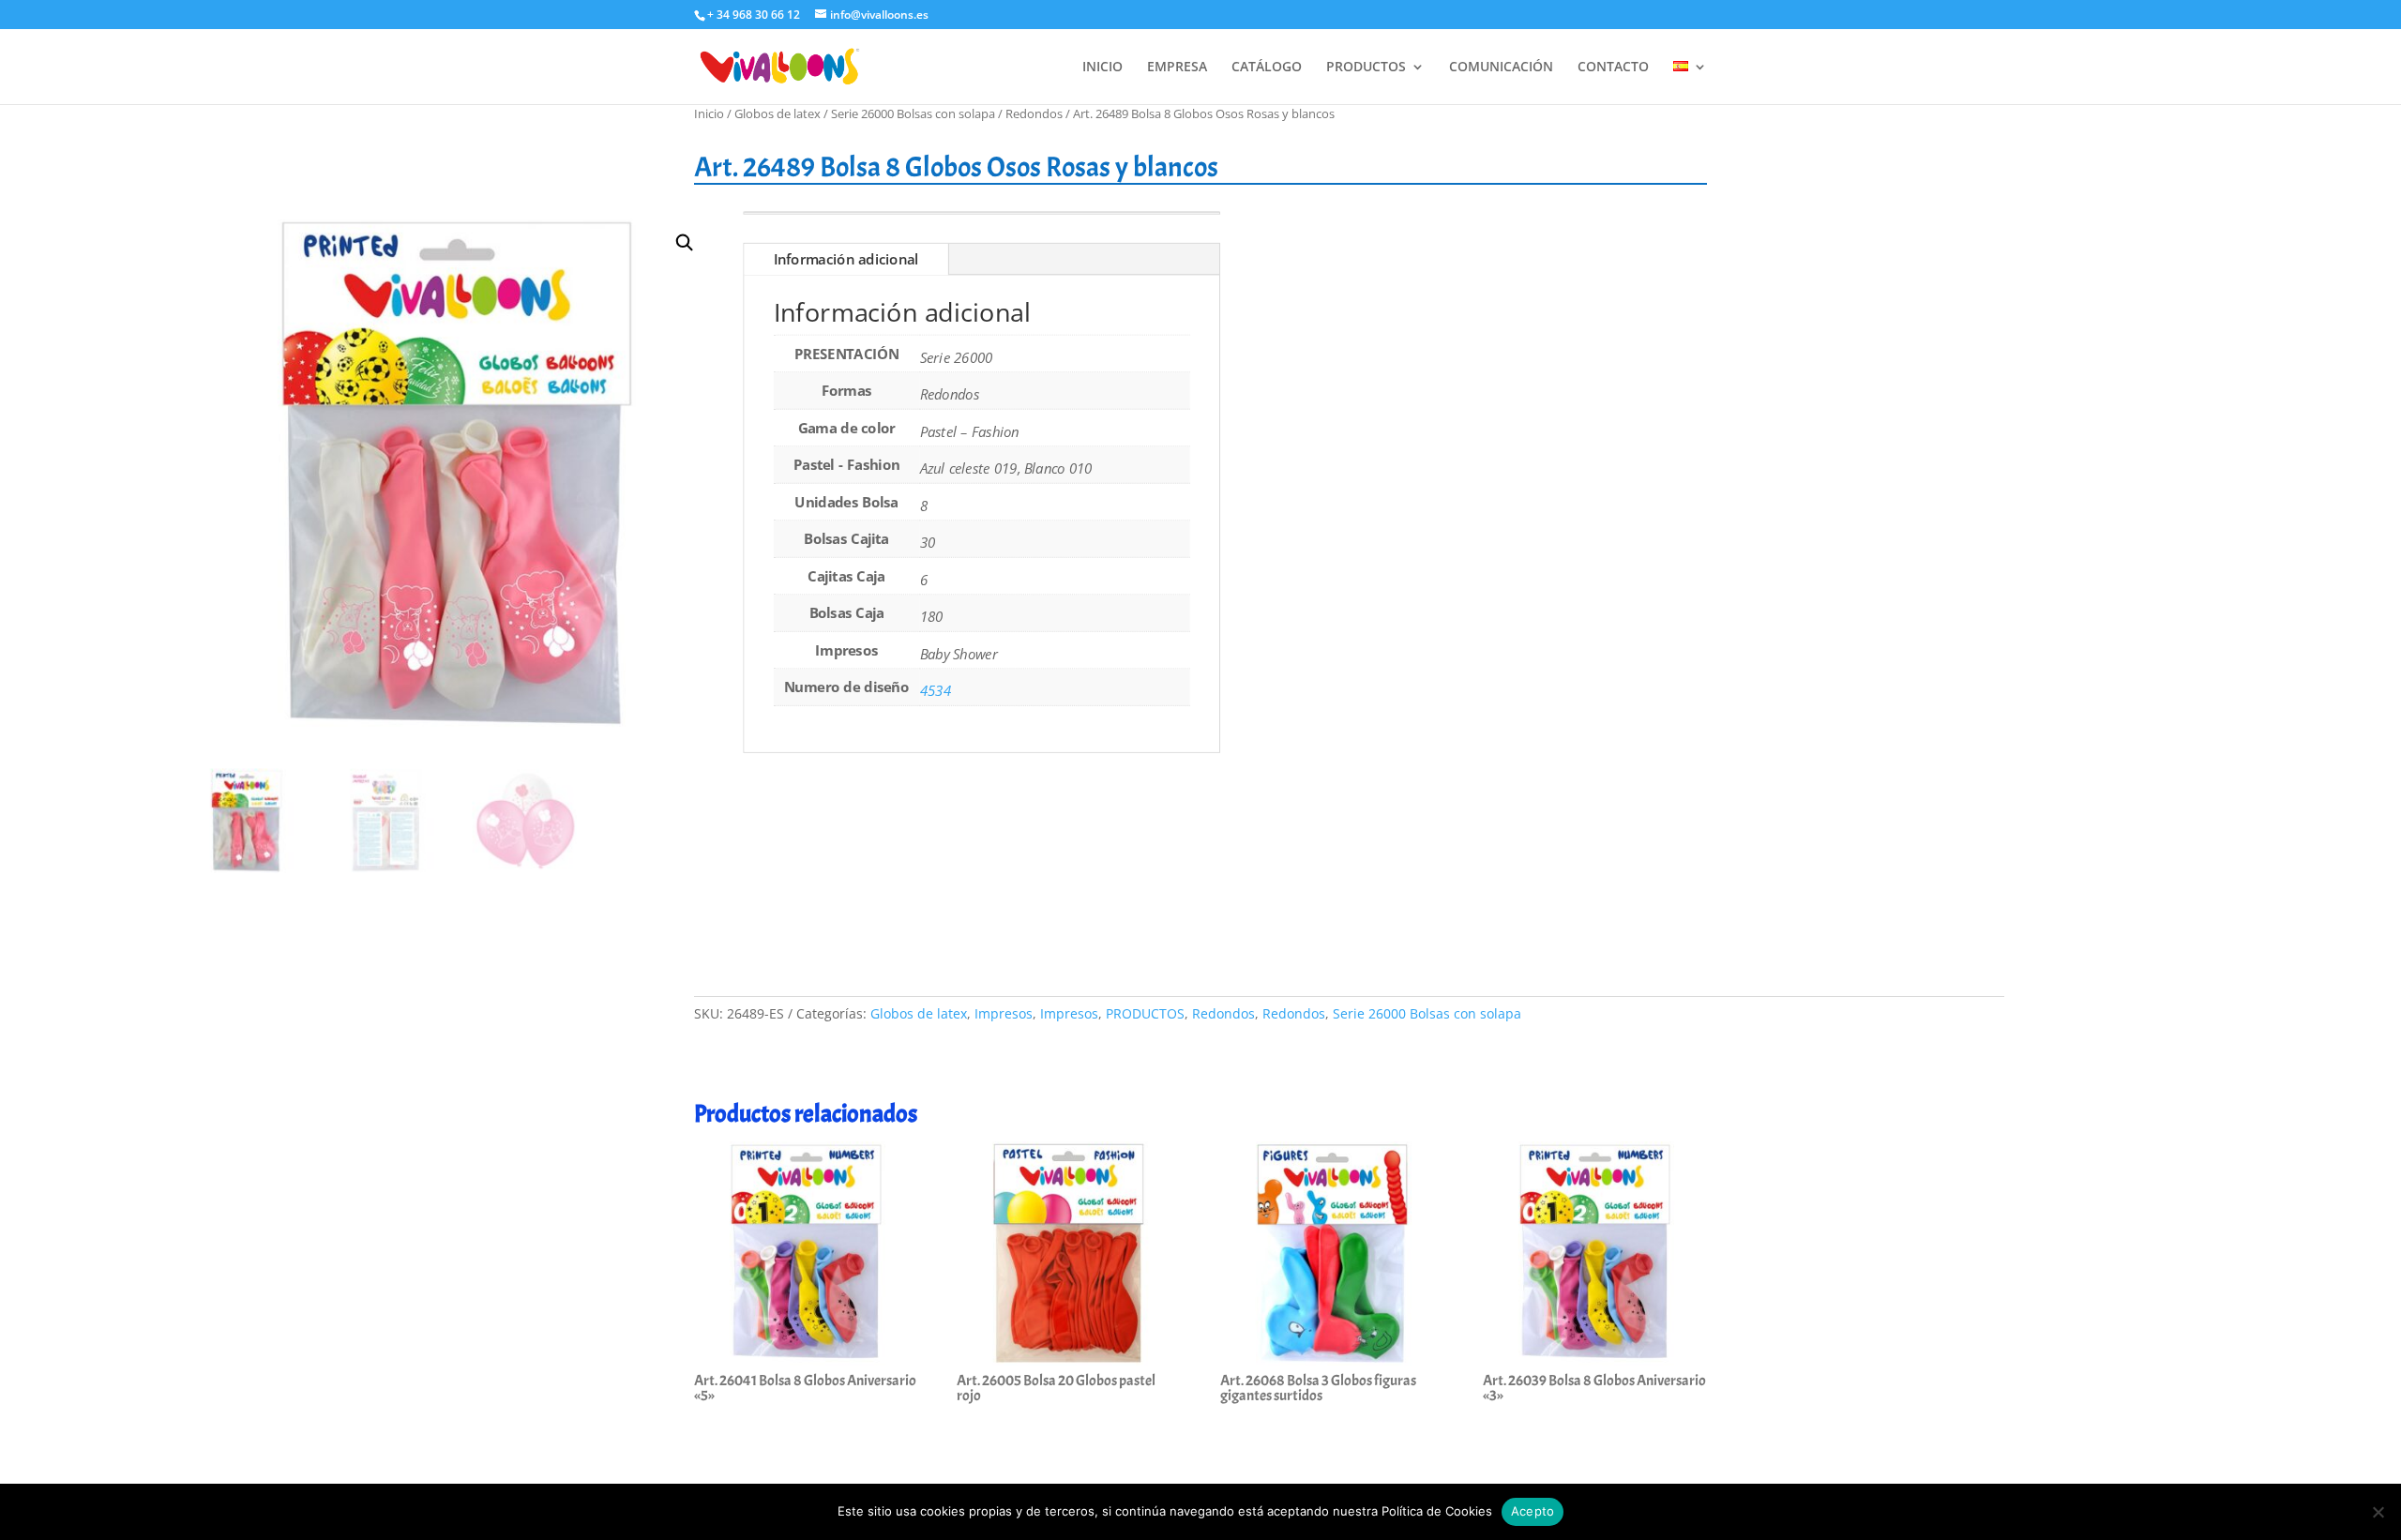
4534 (936, 691)
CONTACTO (1613, 68)
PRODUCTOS (1366, 68)
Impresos (1004, 1013)
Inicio (709, 113)
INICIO (1102, 68)
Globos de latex (778, 113)
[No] (2378, 1512)
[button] (685, 243)
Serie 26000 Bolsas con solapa (913, 113)
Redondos (1034, 113)
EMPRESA (1177, 68)
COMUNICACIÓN (1501, 68)
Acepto (1533, 1511)
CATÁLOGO (1267, 68)
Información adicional (846, 260)
